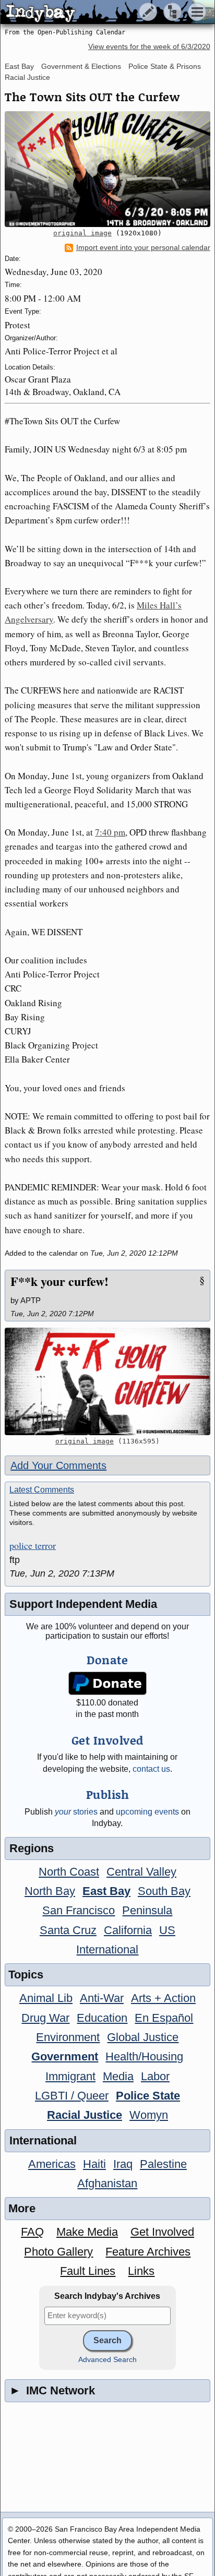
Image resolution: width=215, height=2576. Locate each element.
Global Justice (143, 2037)
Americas (52, 2164)
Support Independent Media (83, 1604)
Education (102, 2018)
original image (82, 233)
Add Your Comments (58, 1465)
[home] (98, 13)
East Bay (19, 66)
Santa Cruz (68, 1930)
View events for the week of (149, 47)
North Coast (69, 1872)
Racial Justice (27, 77)
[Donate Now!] (108, 1683)
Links (141, 2271)
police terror (33, 1546)
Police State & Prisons (165, 66)
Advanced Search (107, 2360)
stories (76, 1812)
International (107, 1949)
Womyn (149, 2115)
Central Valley (141, 1872)
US (167, 1930)
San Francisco (79, 1910)
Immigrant (70, 2076)
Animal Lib (46, 1998)
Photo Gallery (58, 2252)
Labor (155, 2076)
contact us (151, 1769)
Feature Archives (148, 2252)
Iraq (123, 2164)
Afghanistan (107, 2183)
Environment (68, 2037)
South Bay (164, 1891)
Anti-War (102, 1998)
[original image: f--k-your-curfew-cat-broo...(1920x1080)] (107, 169)
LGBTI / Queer (72, 2096)
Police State (148, 2096)
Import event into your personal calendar (143, 248)
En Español (164, 2018)
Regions (32, 1848)
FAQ (32, 2232)
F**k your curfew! (59, 1281)
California (128, 1930)
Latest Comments (42, 1490)
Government (65, 2056)
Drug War (45, 2018)
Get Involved (162, 2232)
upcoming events (147, 1812)
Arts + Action (163, 1998)
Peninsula (147, 1910)
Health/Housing (144, 2056)
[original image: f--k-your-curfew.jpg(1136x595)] (107, 1381)
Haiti (94, 2164)
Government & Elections (81, 66)
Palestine (163, 2164)
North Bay (50, 1891)
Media (118, 2076)
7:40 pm (110, 832)
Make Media (87, 2232)
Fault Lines (88, 2271)
